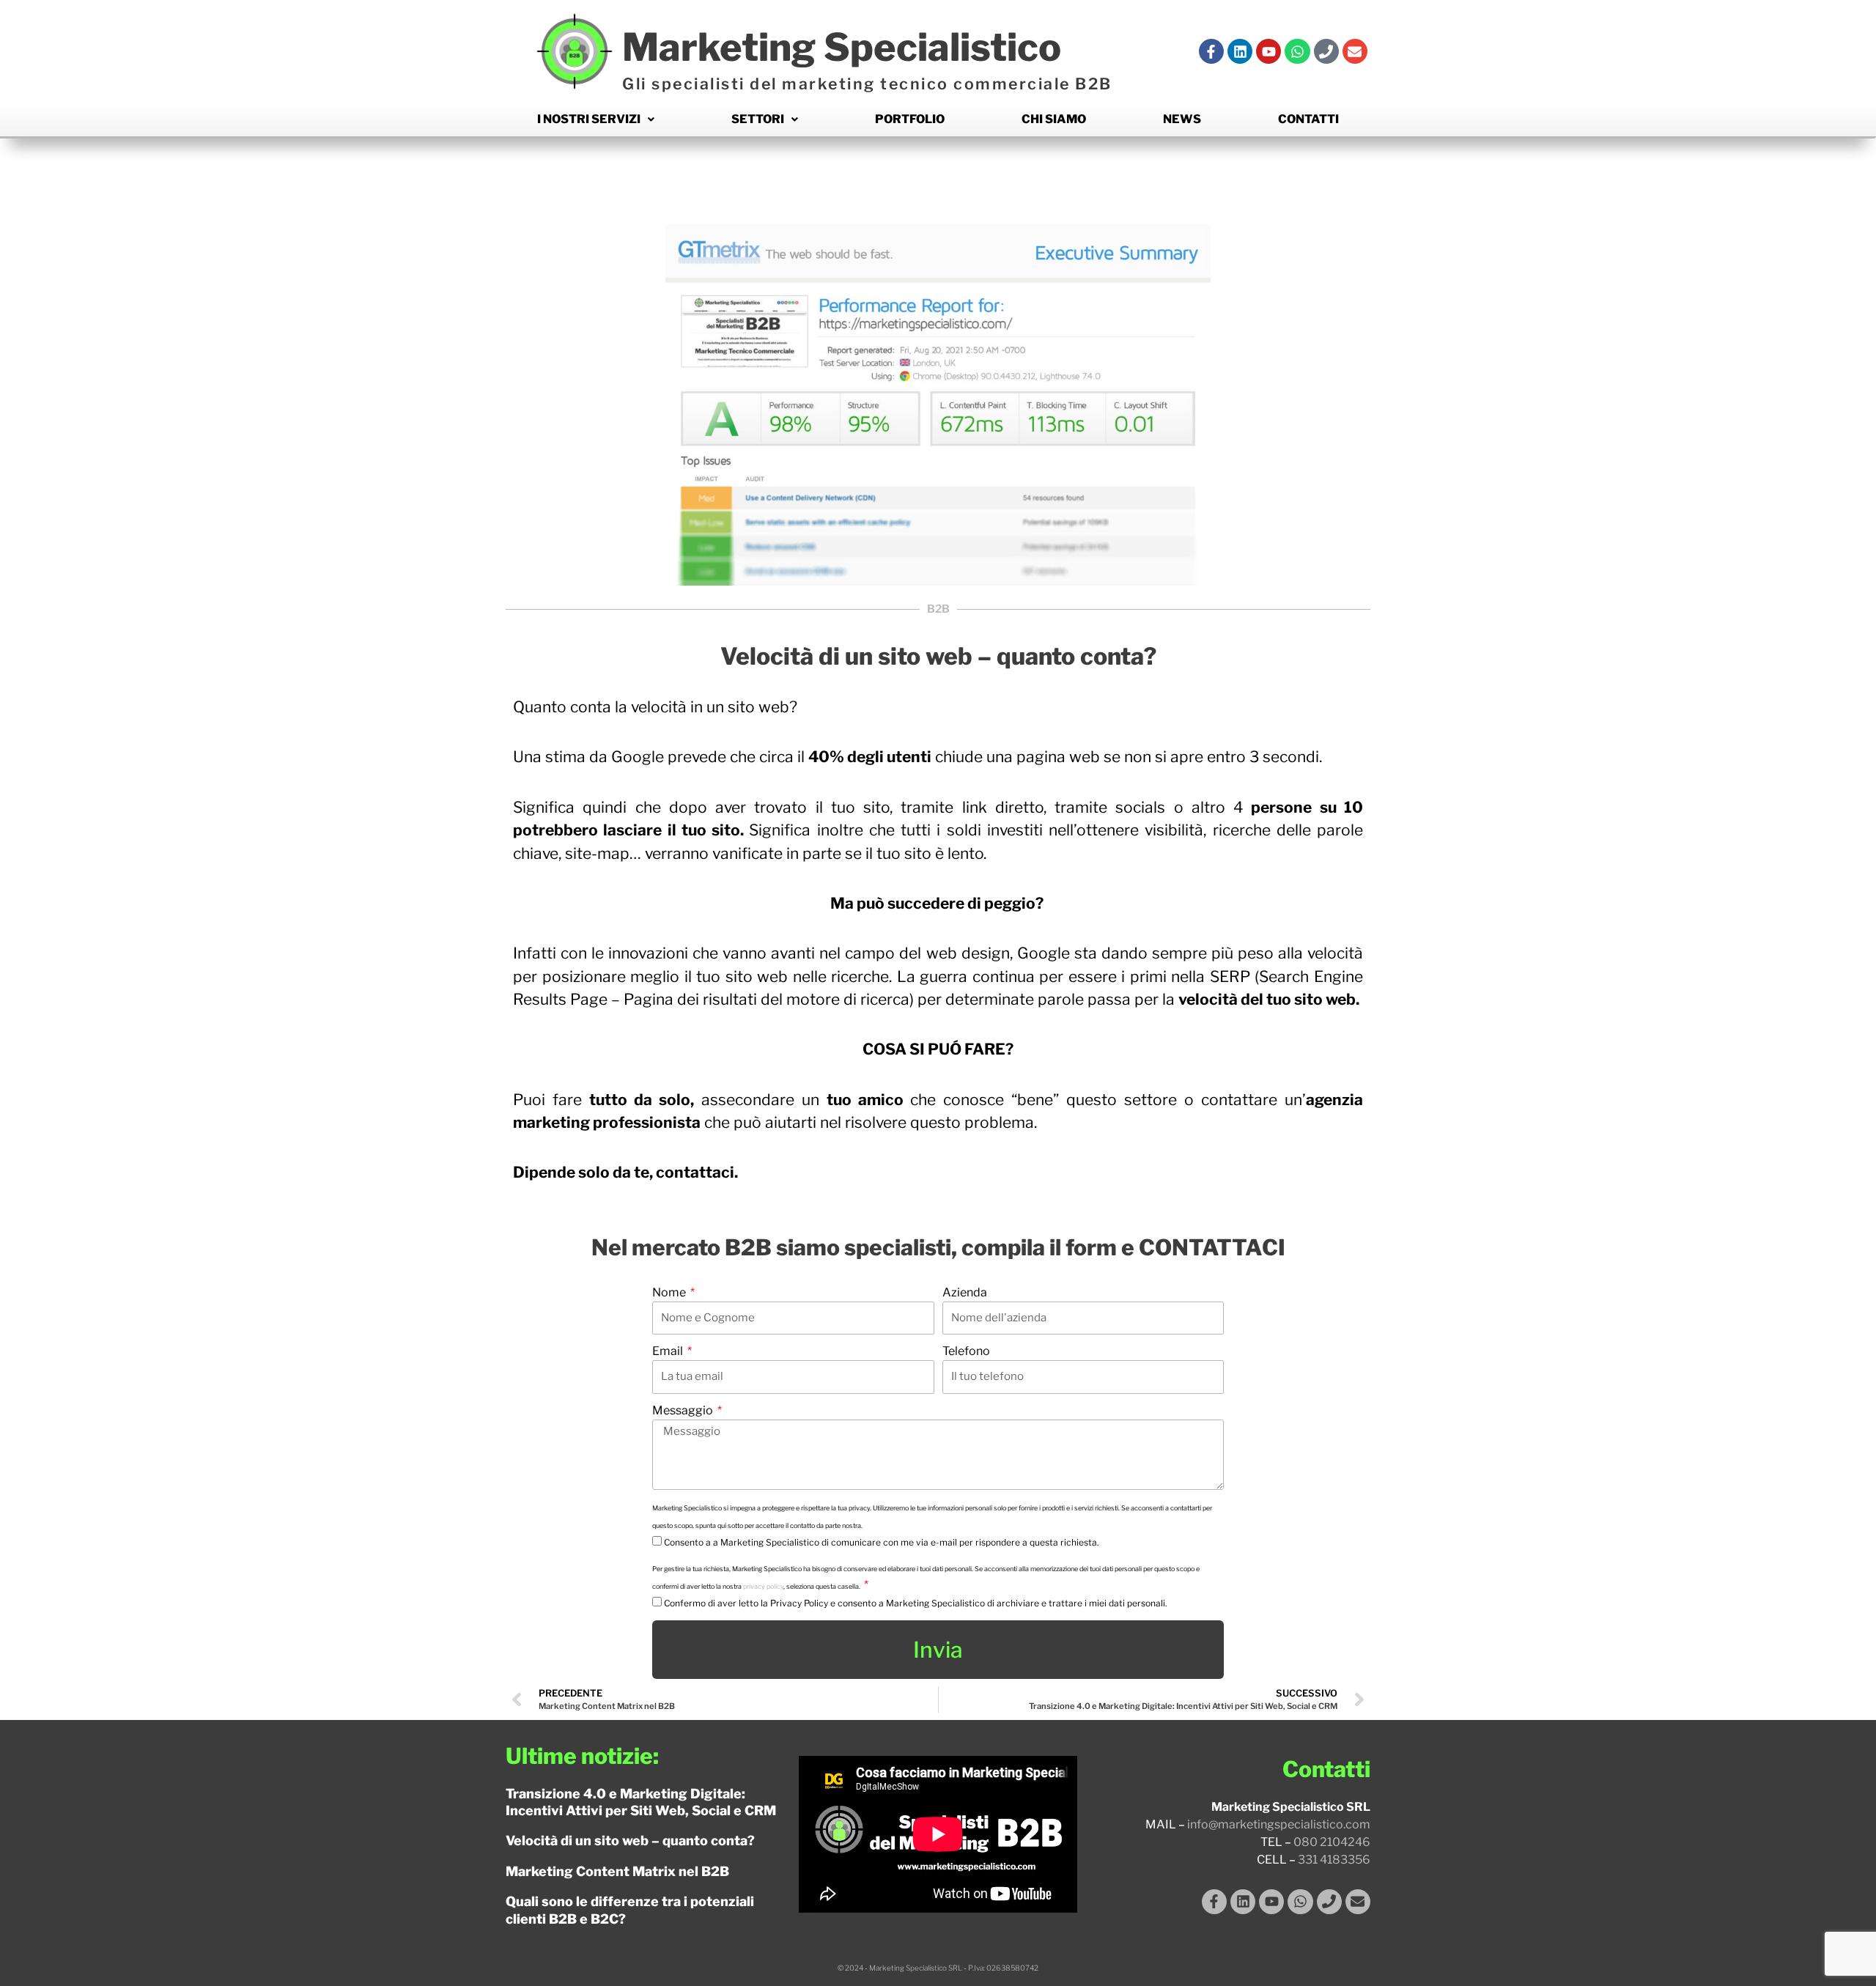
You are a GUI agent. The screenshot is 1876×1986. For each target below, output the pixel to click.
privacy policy (763, 1586)
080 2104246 (1332, 1842)
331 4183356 (1334, 1860)
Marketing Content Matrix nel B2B (617, 1871)
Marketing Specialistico (842, 47)
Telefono (966, 1351)
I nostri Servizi (589, 119)
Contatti (1308, 119)
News (1182, 119)
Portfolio (910, 119)
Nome (670, 1292)
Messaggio (684, 1410)
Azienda (965, 1292)
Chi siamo (1054, 119)
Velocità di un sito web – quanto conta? (630, 1841)
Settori (758, 119)
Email (669, 1351)
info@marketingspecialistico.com (1279, 1824)
